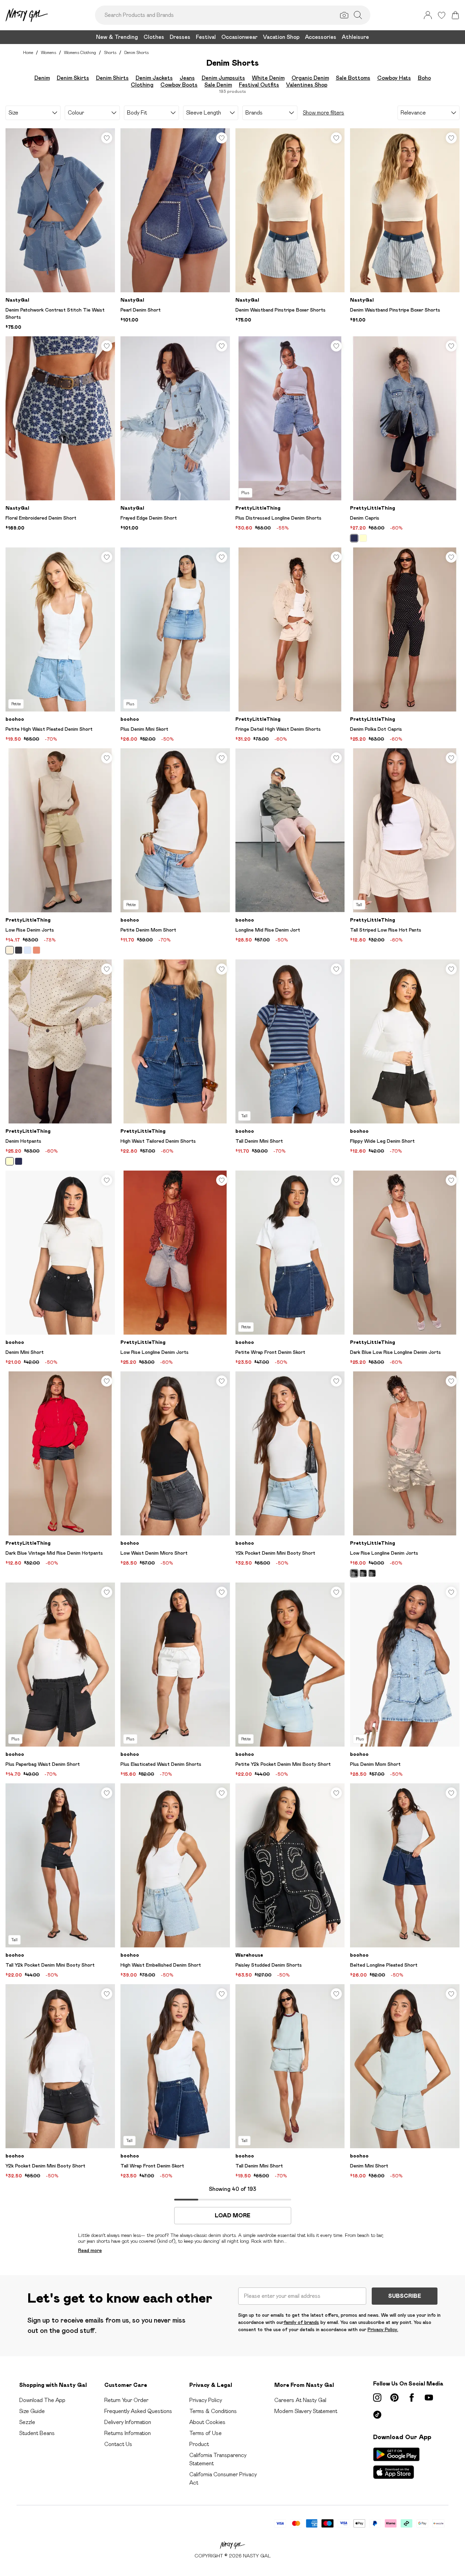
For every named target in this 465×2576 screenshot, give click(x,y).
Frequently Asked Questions (138, 2411)
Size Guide (32, 2411)
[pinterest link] (394, 2398)
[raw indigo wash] (19, 1161)
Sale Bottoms (353, 78)
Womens (49, 52)
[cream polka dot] (363, 538)
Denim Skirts (73, 78)
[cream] (10, 1161)
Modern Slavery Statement (306, 2411)
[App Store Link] (396, 2463)
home (28, 52)
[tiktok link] (377, 2415)
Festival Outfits (259, 85)
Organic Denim (310, 78)
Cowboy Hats (394, 78)
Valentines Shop (307, 85)
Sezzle (27, 2422)
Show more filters (324, 113)
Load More (232, 2216)
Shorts (110, 52)
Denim (42, 78)
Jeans (187, 78)
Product (199, 2444)
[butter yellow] (10, 950)
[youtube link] (429, 2398)
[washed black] (19, 950)
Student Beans (37, 2433)
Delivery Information (128, 2422)
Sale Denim (218, 85)
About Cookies (207, 2422)
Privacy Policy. (383, 2329)
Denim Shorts (136, 52)
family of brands (301, 2322)
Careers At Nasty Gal (300, 2400)
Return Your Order (126, 2400)
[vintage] (36, 950)
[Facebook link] (412, 2398)
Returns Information (128, 2433)
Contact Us (118, 2444)
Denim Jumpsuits (223, 78)
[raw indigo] (354, 538)
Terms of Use (205, 2433)
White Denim (268, 78)
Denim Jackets (154, 78)
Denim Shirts (112, 78)
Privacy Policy (206, 2400)
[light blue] (28, 950)
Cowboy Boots (179, 85)
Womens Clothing (80, 52)
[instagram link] (377, 2398)
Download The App (42, 2400)
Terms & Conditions (213, 2411)
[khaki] (354, 1573)
